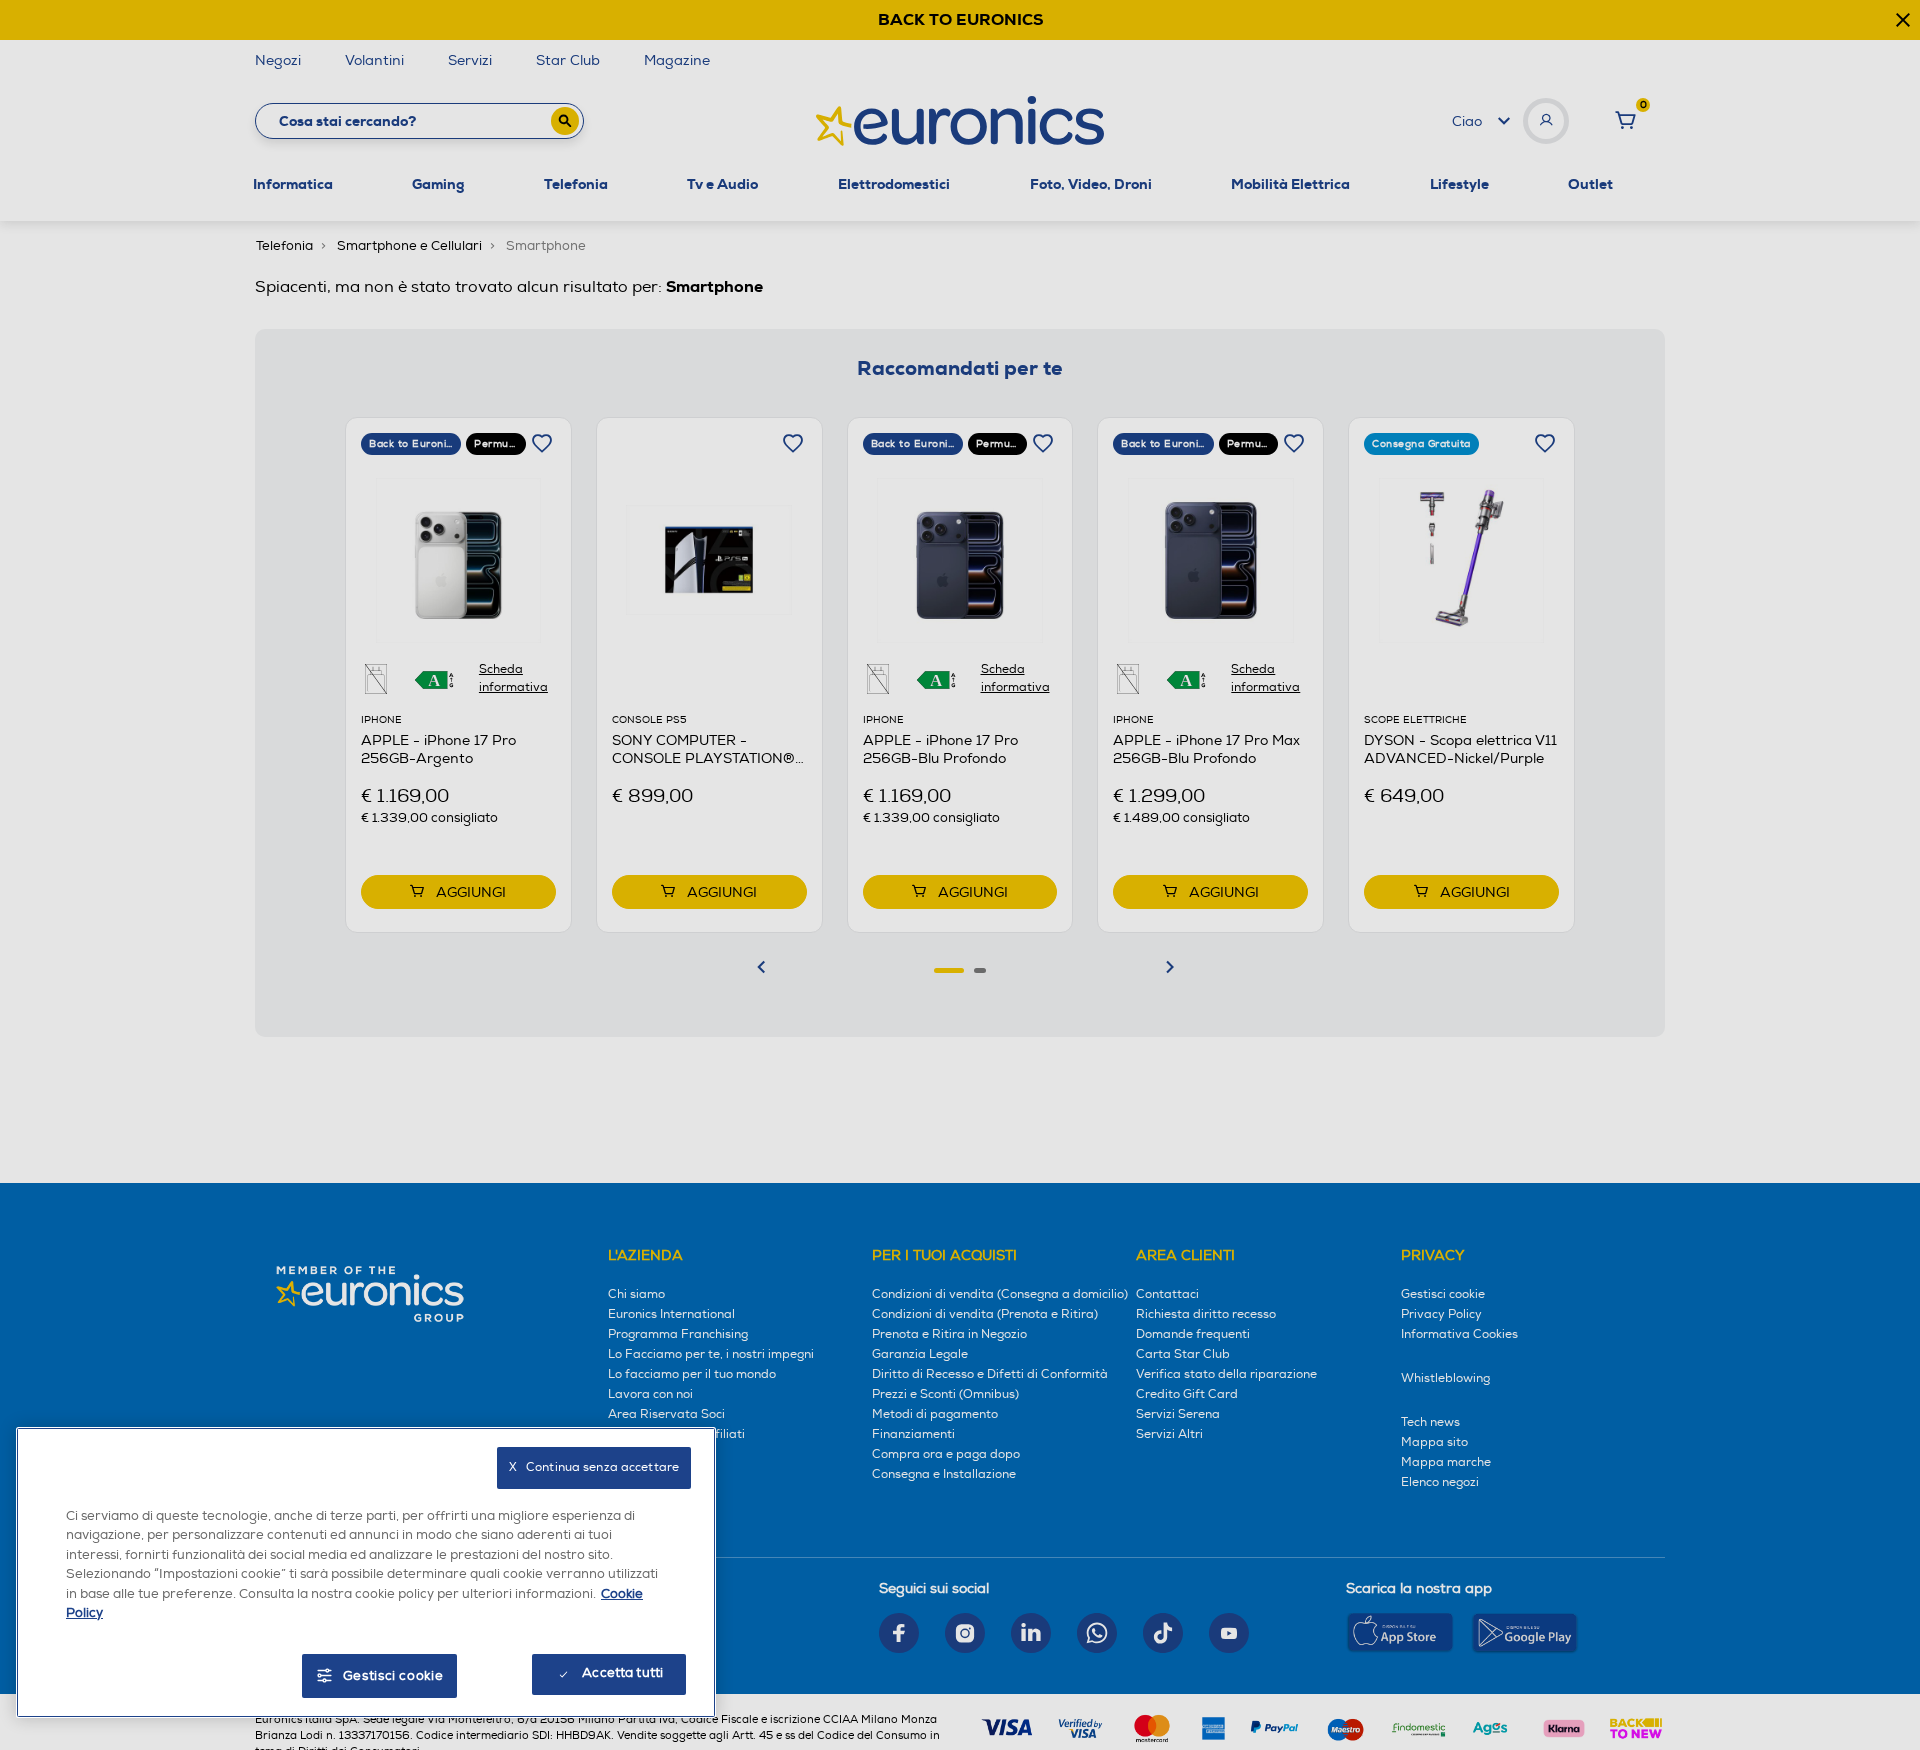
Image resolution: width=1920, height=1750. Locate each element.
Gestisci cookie (393, 1676)
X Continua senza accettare (594, 1467)
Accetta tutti (622, 1673)
